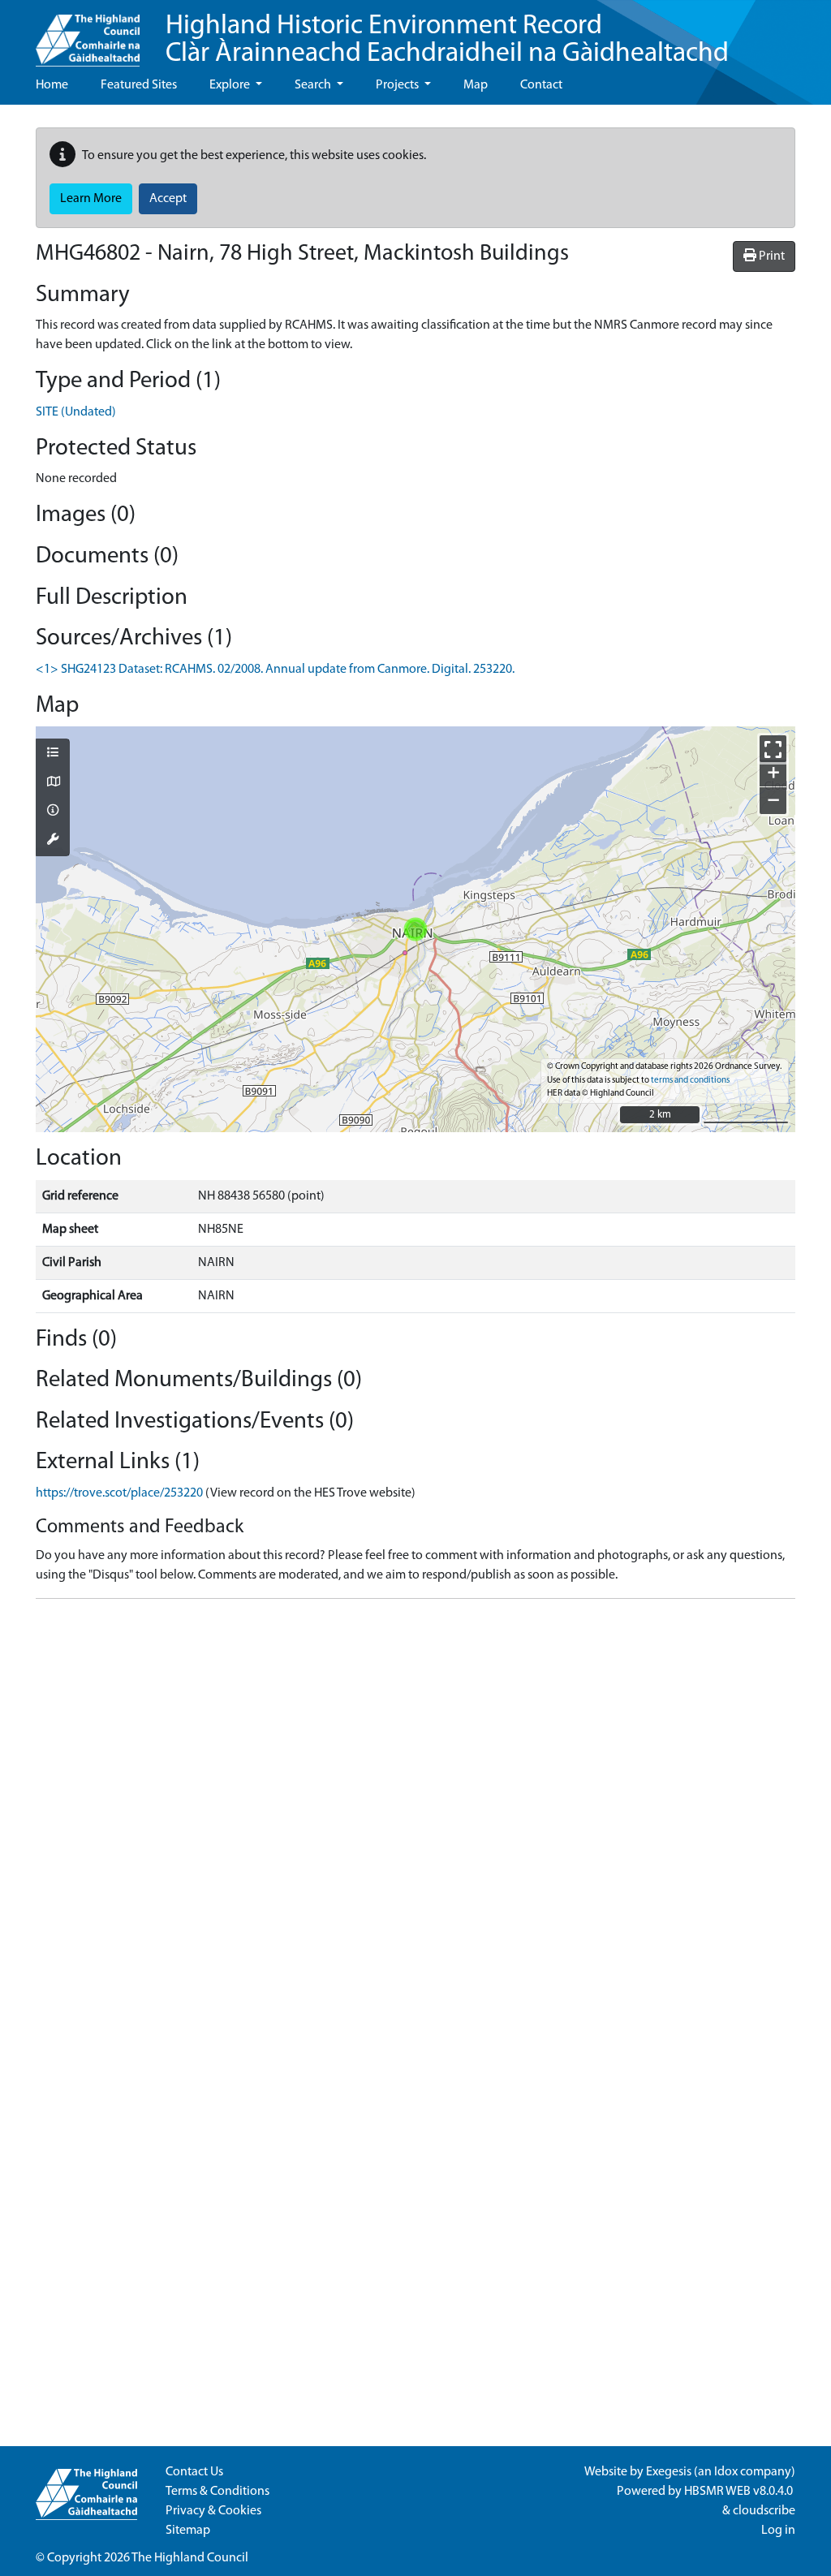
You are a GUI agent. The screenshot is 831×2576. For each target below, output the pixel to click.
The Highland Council (190, 2558)
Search (314, 85)
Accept (168, 199)
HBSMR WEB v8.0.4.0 (740, 2492)
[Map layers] (53, 754)
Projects (398, 85)
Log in (778, 2531)
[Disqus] (415, 1815)
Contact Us (194, 2472)
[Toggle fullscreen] (773, 749)
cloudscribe (764, 2511)
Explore (231, 85)
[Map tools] (53, 841)
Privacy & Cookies (213, 2511)
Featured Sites (139, 85)
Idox (726, 2472)
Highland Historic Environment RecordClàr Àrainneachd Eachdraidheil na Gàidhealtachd (447, 40)
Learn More (91, 199)
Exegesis (669, 2472)
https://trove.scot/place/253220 (119, 1493)
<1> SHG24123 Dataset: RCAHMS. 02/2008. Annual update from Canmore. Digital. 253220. (275, 670)
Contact (541, 85)
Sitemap (188, 2531)
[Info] (53, 812)
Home (52, 85)
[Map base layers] (53, 783)
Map (476, 85)
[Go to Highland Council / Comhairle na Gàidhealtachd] (88, 33)
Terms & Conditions (217, 2492)
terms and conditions (690, 1081)
